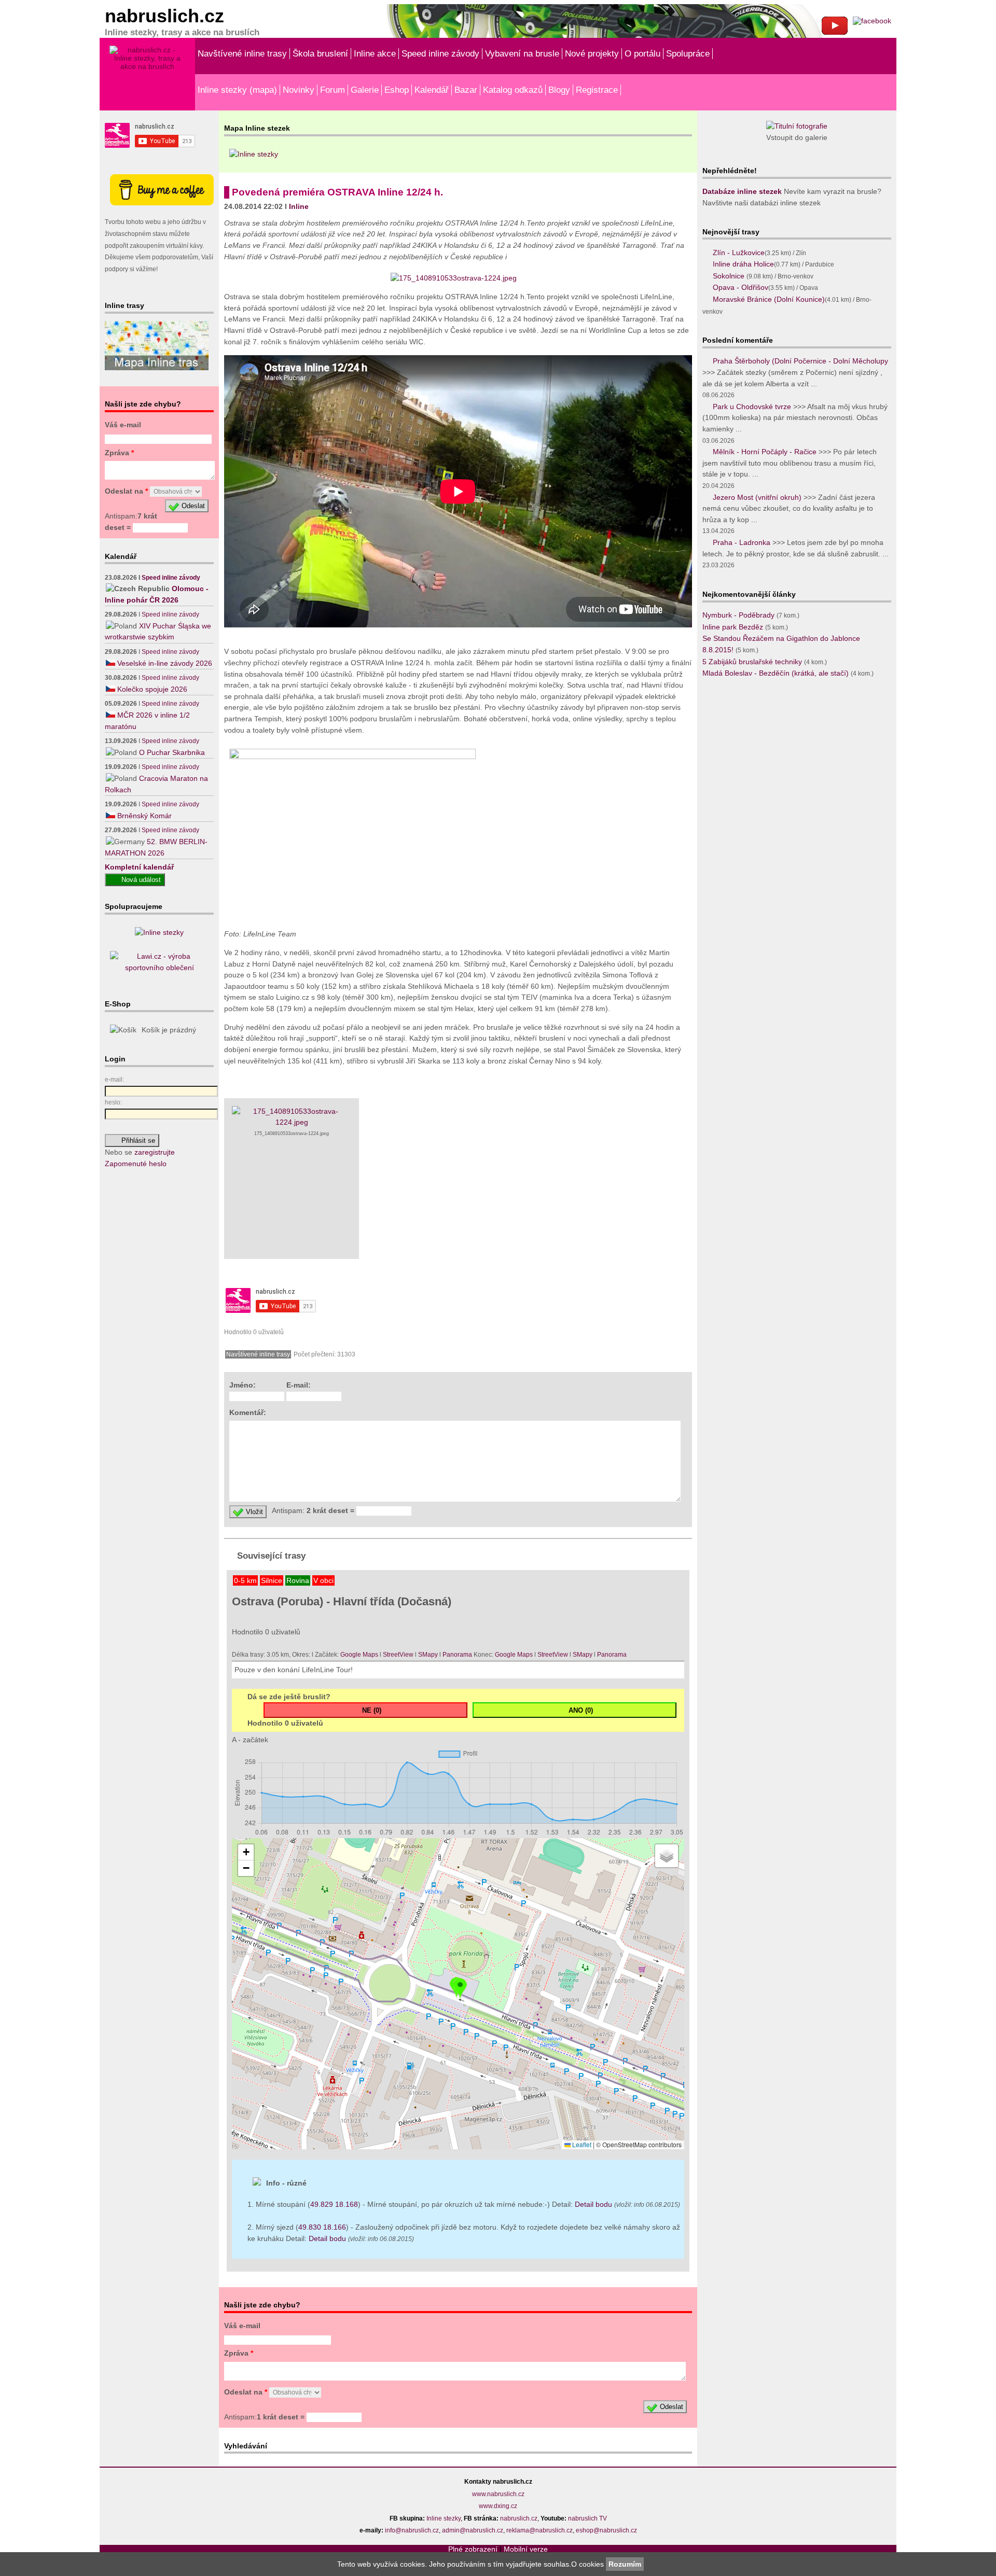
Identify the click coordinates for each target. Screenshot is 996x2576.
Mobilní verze (526, 2549)
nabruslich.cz (519, 2518)
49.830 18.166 (322, 2227)
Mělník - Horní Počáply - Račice (765, 452)
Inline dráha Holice (743, 264)
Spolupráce (688, 53)
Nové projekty (592, 53)
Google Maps (359, 1655)
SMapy (428, 1655)
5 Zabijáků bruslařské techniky (752, 662)
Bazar (466, 90)
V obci (323, 1580)
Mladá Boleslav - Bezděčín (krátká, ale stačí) (776, 673)
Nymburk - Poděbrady (738, 615)
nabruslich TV (587, 2518)
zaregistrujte (155, 1152)
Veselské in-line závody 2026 (165, 663)
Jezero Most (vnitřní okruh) (757, 497)
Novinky (299, 90)
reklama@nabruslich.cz (539, 2530)
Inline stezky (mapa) (237, 90)
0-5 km (245, 1580)
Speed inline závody (440, 53)
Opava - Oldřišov (741, 287)
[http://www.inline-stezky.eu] (159, 932)
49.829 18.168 (334, 2204)
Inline (299, 206)
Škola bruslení (320, 53)
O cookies (589, 2564)
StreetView (398, 1655)
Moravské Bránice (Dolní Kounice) (769, 299)
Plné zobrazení (473, 2549)
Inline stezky (444, 2518)
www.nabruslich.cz (498, 2494)
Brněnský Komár (144, 816)
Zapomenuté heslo (136, 1164)
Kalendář (432, 90)
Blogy (559, 90)
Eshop (397, 90)
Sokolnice (730, 276)
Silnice (272, 1580)
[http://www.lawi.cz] (159, 968)
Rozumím (625, 2564)
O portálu (642, 53)
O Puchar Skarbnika (172, 752)
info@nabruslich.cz (412, 2530)
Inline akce (375, 53)
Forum (333, 90)
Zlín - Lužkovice (739, 253)
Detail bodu (593, 2204)
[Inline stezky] (254, 154)
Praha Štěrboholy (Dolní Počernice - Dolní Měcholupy (800, 361)
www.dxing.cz (498, 2506)
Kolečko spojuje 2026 (152, 689)
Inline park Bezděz (733, 627)
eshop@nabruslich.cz (606, 2530)
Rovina (298, 1580)
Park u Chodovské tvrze (752, 407)
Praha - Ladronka (742, 542)
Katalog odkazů (513, 90)
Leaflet (581, 2144)
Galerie (365, 90)
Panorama (457, 1655)
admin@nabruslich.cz (473, 2530)
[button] (460, 1989)
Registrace (597, 90)
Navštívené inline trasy (242, 53)
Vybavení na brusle (522, 53)
